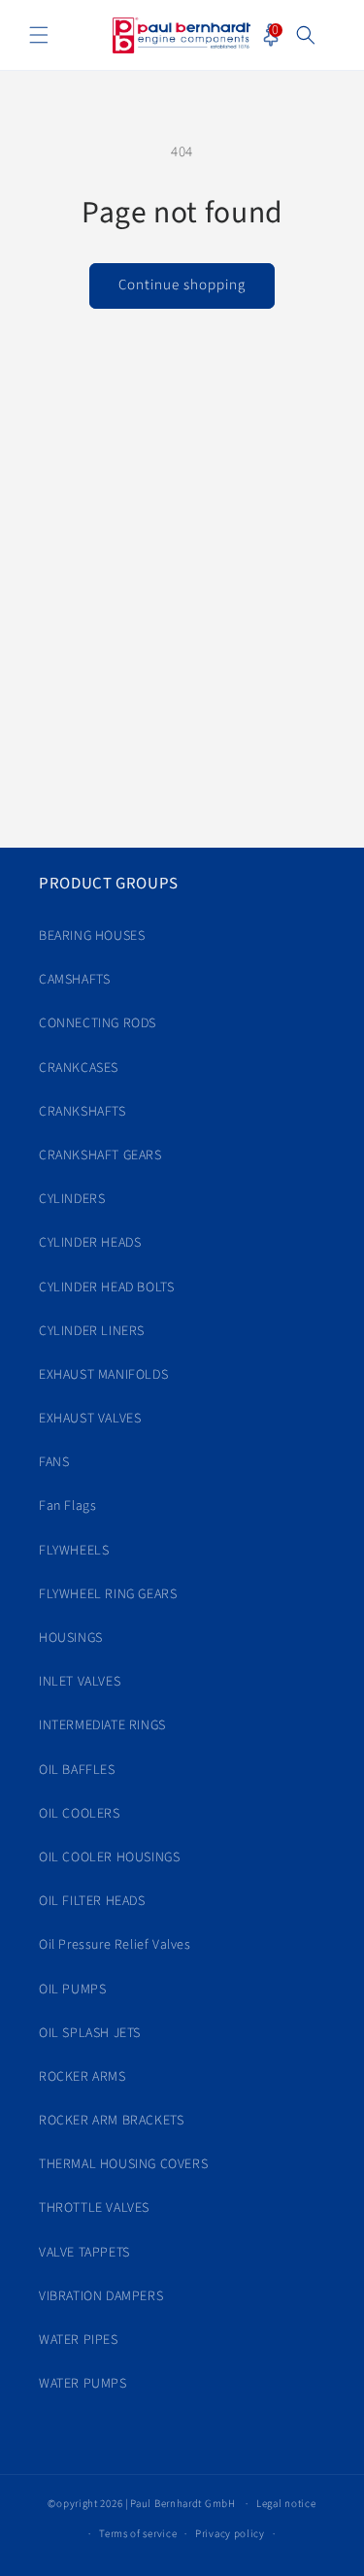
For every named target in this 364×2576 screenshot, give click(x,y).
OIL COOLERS (80, 1814)
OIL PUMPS (72, 1990)
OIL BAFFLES (77, 1770)
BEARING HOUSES (92, 936)
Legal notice (286, 2504)
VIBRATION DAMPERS (101, 2296)
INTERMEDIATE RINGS (102, 1725)
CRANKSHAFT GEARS (100, 1155)
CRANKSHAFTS (83, 1112)
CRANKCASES (79, 1068)
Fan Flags (67, 1506)
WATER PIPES (79, 2340)
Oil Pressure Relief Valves (115, 1945)
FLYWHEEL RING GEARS (108, 1594)
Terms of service (138, 2534)
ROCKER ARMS (83, 2077)
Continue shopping (182, 285)
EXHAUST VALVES (90, 1419)
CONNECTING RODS (98, 1023)
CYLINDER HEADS (90, 1243)
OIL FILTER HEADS (92, 1901)
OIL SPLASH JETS (90, 2033)
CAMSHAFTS (74, 980)
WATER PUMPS (83, 2384)
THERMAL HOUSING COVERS (123, 2164)
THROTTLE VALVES (94, 2208)
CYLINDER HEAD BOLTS (106, 1288)
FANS (54, 1462)
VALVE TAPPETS (84, 2253)
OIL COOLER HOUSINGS (109, 1857)
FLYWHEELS (74, 1551)
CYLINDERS (72, 1199)
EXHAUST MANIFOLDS (103, 1375)
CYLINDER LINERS (92, 1331)
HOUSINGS (71, 1638)
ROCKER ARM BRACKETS (111, 2121)
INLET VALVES (80, 1682)
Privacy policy (230, 2534)
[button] (39, 35)
